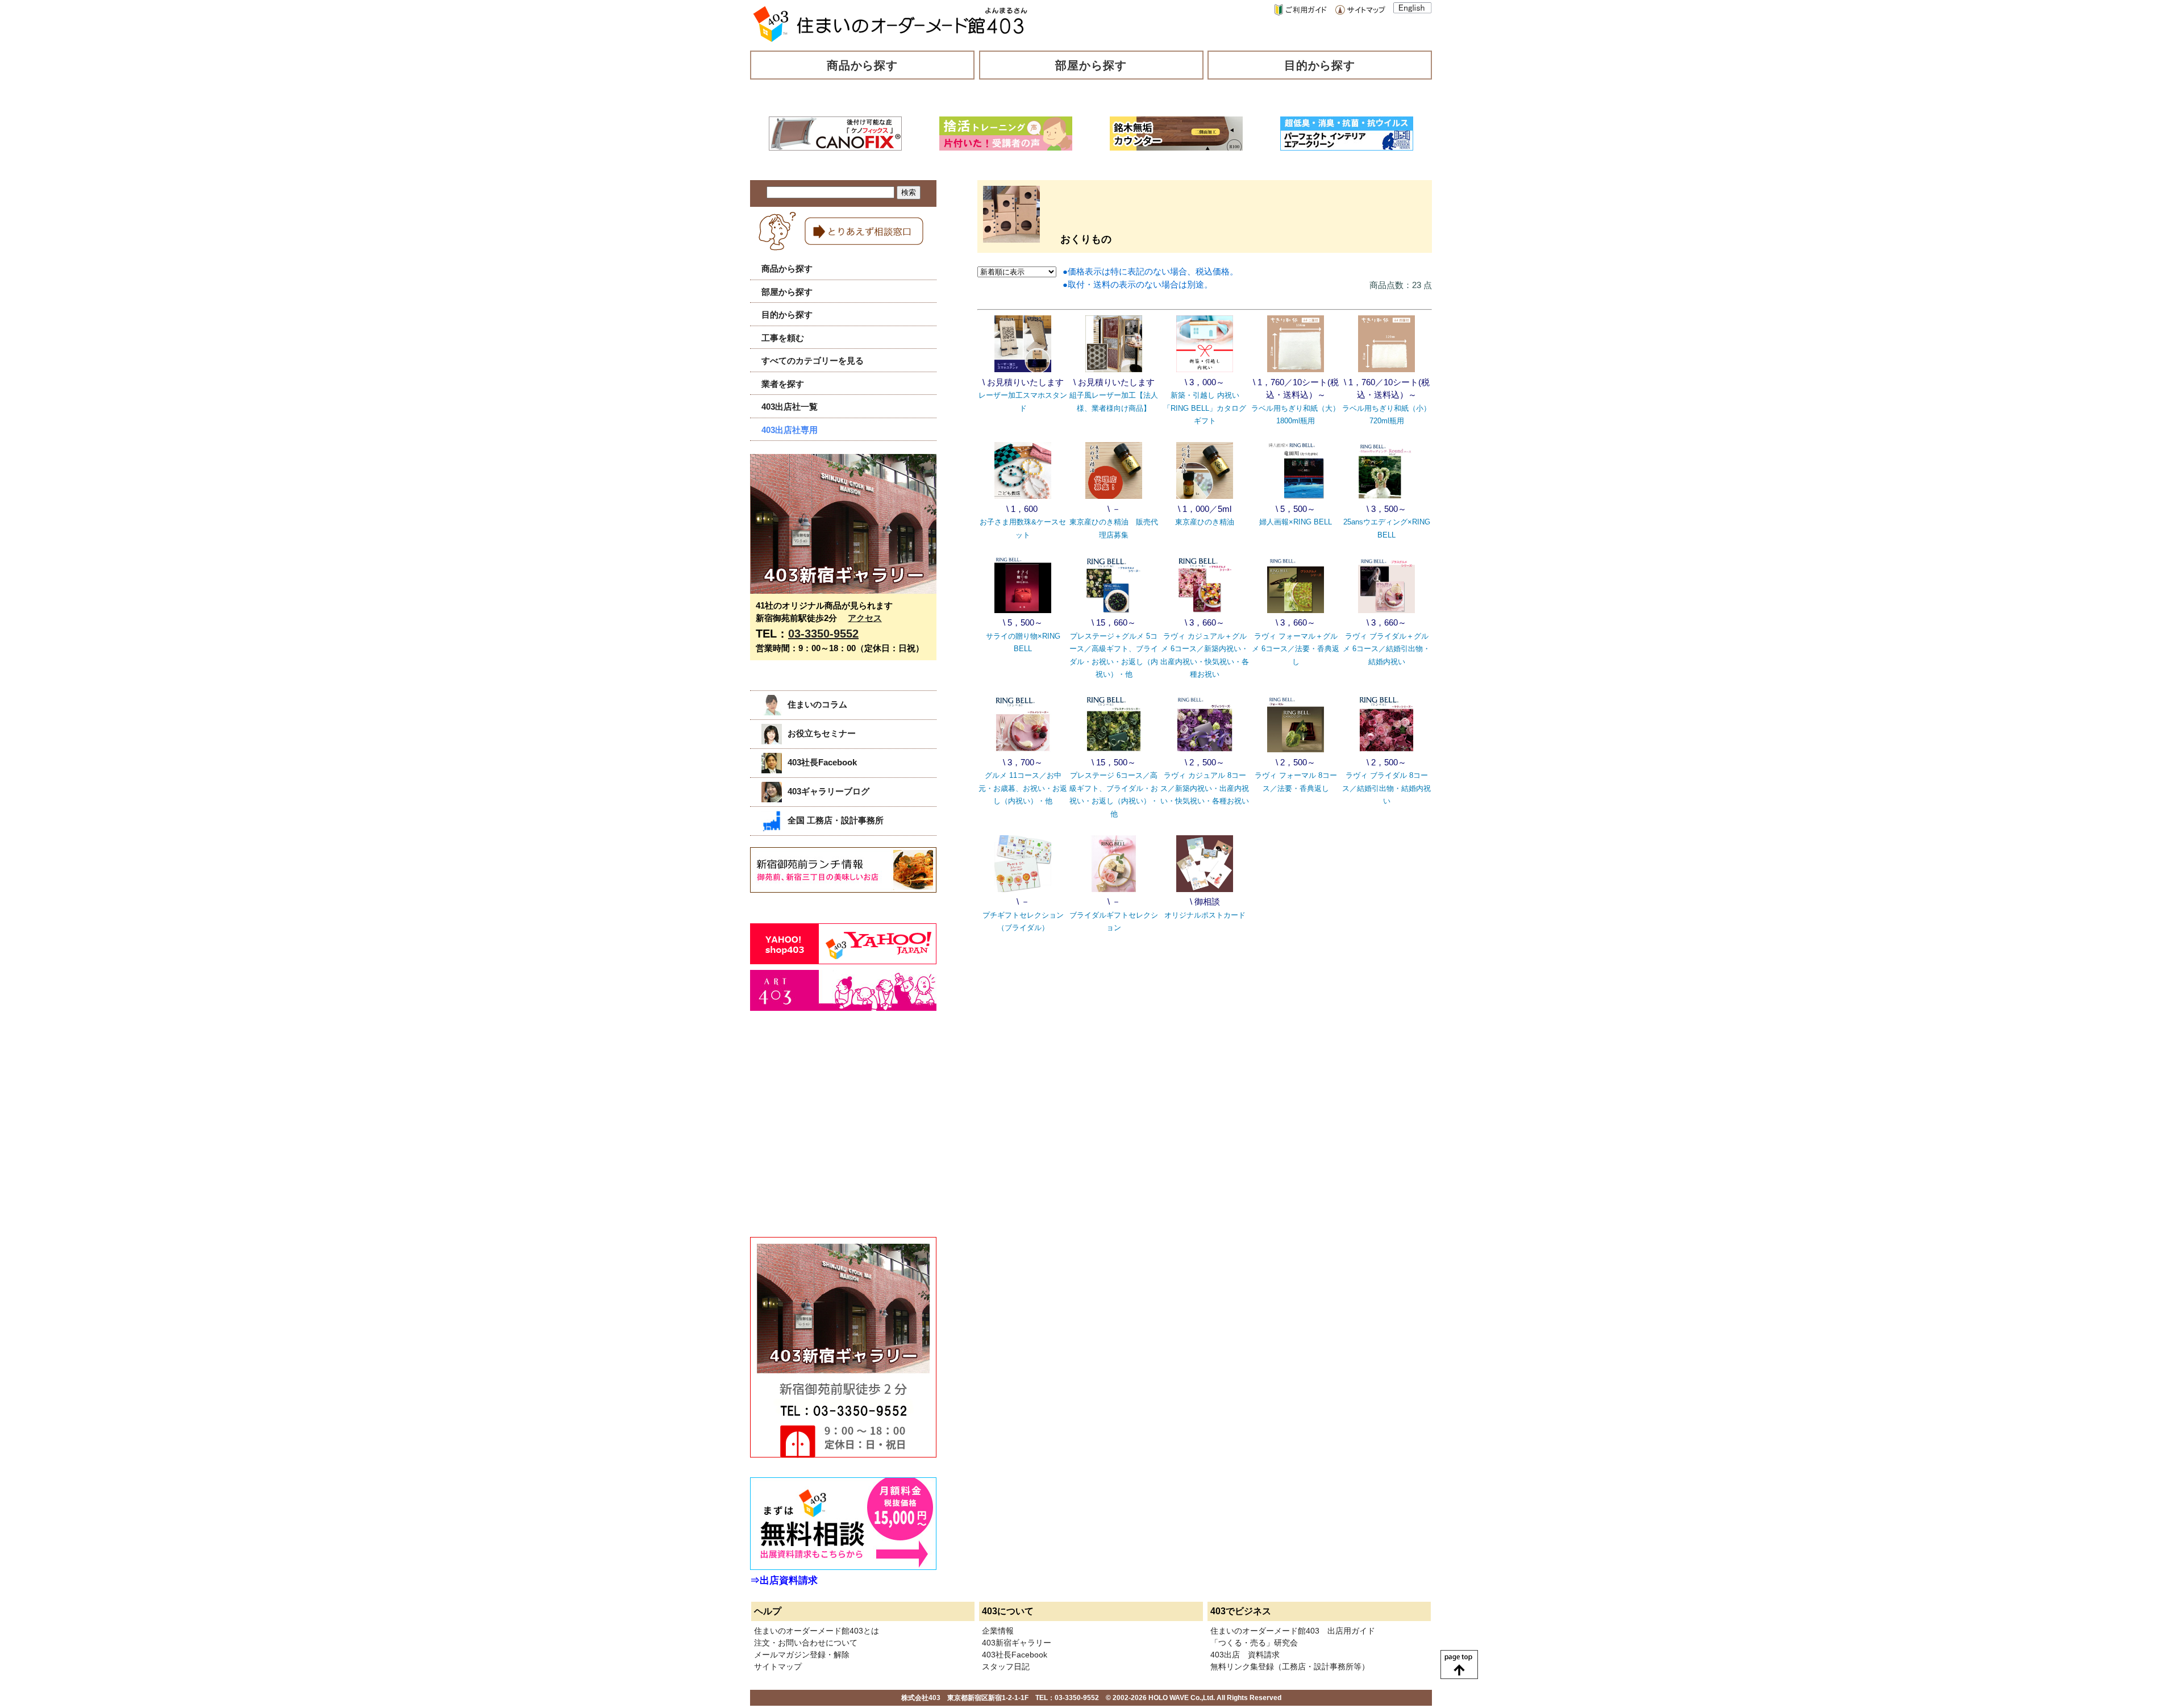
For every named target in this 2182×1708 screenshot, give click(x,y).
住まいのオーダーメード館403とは (817, 1631)
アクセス (865, 618)
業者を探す (783, 384)
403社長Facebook (822, 762)
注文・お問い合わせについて (806, 1643)
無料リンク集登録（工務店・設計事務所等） (1290, 1667)
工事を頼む (783, 338)
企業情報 (998, 1631)
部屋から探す (1091, 65)
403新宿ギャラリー (1017, 1643)
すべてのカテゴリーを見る (813, 361)
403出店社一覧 (790, 407)
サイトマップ (778, 1667)
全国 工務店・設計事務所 (836, 820)
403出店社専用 (790, 430)
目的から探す (1320, 65)
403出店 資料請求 (1245, 1655)
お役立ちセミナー (822, 733)
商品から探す (863, 65)
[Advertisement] (835, 1136)
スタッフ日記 (1006, 1667)
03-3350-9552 (823, 634)
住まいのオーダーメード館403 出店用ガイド (1293, 1631)
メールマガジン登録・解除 (802, 1655)
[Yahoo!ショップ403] (843, 961)
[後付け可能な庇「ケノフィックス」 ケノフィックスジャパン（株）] (835, 147)
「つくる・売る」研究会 (1254, 1643)
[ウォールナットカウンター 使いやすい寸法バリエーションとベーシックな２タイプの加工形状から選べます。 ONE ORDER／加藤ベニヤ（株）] (1176, 147)
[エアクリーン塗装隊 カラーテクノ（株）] (1347, 147)
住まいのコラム (817, 704)
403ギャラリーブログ (828, 791)
